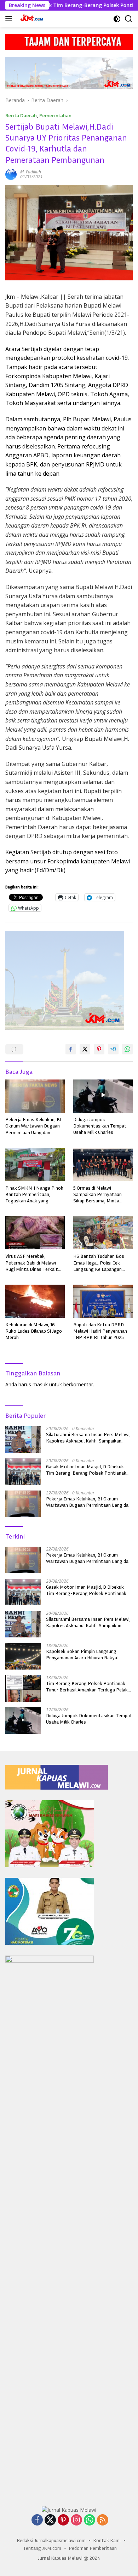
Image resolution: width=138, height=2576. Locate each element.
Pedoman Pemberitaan (93, 2548)
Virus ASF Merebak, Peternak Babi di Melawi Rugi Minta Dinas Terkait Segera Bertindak (32, 1263)
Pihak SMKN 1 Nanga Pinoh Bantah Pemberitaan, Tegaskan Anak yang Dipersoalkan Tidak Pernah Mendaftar (34, 1194)
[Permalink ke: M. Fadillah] (11, 174)
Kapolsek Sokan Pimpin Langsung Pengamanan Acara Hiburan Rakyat (83, 1654)
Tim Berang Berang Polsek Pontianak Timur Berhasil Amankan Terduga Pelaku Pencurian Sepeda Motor (88, 1686)
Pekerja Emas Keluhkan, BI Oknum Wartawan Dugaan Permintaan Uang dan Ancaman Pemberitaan (33, 1126)
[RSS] (103, 2520)
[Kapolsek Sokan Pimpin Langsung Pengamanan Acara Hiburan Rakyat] (23, 1656)
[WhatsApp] (90, 2520)
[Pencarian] (129, 19)
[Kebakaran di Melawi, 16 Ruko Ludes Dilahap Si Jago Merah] (35, 1301)
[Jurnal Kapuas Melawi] (31, 19)
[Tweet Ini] (85, 1049)
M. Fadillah (31, 172)
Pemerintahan (55, 115)
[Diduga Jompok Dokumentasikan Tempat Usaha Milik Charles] (103, 1096)
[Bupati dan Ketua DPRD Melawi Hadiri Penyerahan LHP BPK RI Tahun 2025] (103, 1301)
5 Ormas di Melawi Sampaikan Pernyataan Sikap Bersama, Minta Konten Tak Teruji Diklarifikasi (97, 1194)
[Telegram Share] (113, 1049)
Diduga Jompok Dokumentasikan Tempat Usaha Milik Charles (100, 1126)
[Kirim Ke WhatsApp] (127, 1049)
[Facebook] (37, 2520)
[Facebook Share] (71, 1049)
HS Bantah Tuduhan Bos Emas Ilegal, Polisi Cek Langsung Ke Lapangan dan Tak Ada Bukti (99, 1263)
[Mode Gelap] (117, 19)
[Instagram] (76, 2520)
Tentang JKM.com (42, 2548)
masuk (40, 1384)
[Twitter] (50, 2520)
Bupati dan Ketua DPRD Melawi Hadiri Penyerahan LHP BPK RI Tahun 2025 (100, 1331)
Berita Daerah (21, 115)
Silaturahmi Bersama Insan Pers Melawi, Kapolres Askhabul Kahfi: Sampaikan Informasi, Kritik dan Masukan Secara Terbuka (88, 1438)
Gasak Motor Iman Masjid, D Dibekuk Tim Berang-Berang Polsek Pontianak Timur (86, 1470)
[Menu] (10, 19)
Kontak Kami (107, 2540)
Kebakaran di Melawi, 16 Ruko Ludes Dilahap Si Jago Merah (34, 1331)
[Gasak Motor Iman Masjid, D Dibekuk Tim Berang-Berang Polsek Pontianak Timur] (23, 1472)
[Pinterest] (63, 2520)
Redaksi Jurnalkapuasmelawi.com (51, 2540)
